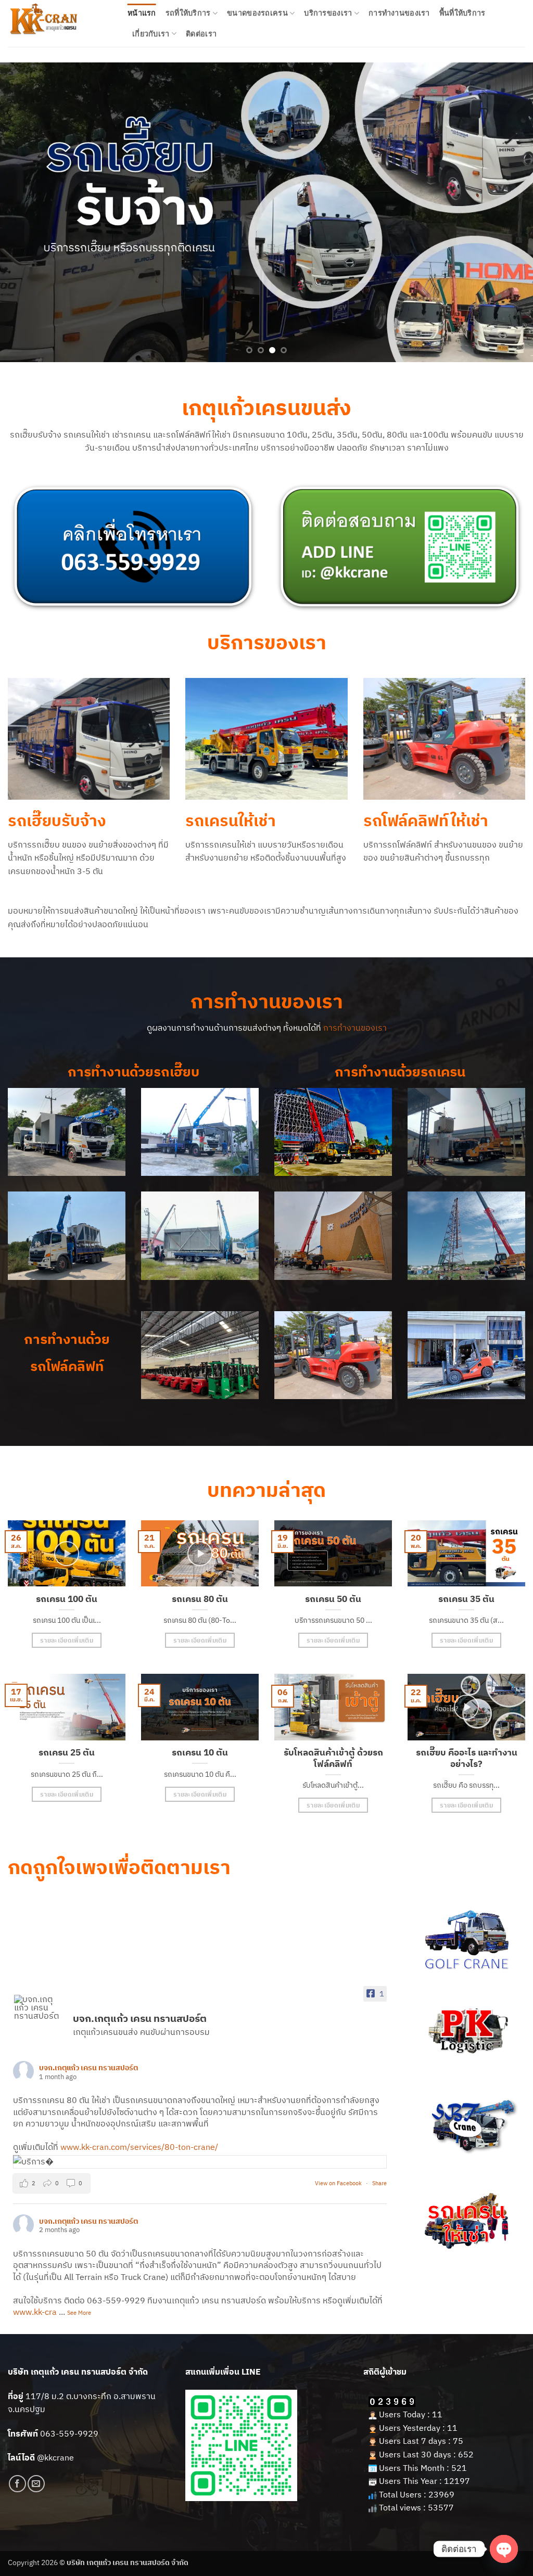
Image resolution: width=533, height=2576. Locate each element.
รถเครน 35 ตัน (466, 1599)
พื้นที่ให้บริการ (462, 13)
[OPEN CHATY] (504, 2549)
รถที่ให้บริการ (188, 13)
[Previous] (24, 212)
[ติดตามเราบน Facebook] (17, 2484)
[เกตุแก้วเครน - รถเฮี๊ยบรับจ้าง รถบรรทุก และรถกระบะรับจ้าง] (60, 23)
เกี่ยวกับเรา (151, 34)
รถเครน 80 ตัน (200, 1599)
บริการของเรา (328, 13)
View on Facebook (339, 2183)
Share (379, 2183)
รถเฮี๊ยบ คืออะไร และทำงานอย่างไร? (467, 1758)
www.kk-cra (35, 2312)
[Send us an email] (36, 2484)
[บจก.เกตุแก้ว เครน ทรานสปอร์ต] (39, 2007)
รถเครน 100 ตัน (67, 1599)
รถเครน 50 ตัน (333, 1599)
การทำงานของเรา (399, 13)
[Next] (509, 212)
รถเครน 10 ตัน (200, 1753)
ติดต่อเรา (201, 34)
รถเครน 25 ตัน (67, 1753)
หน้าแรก (142, 13)
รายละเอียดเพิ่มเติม (67, 1640)
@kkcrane (55, 2457)
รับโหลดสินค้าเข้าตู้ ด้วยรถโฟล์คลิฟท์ (333, 1758)
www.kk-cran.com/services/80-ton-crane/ (139, 2147)
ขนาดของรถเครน (257, 13)
